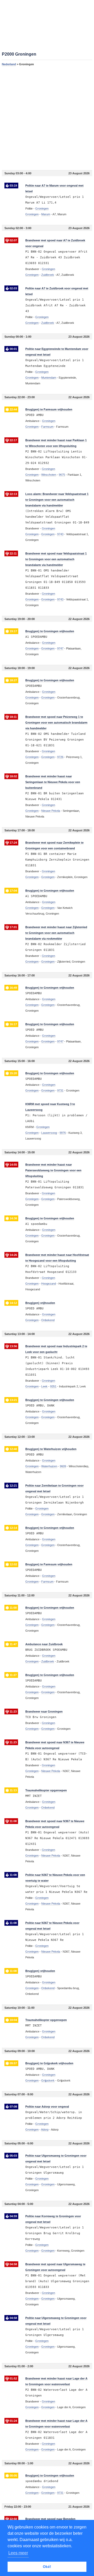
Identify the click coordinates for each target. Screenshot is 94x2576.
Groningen (32, 214)
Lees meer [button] (18, 2553)
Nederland (9, 64)
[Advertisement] (47, 118)
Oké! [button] (47, 2567)
